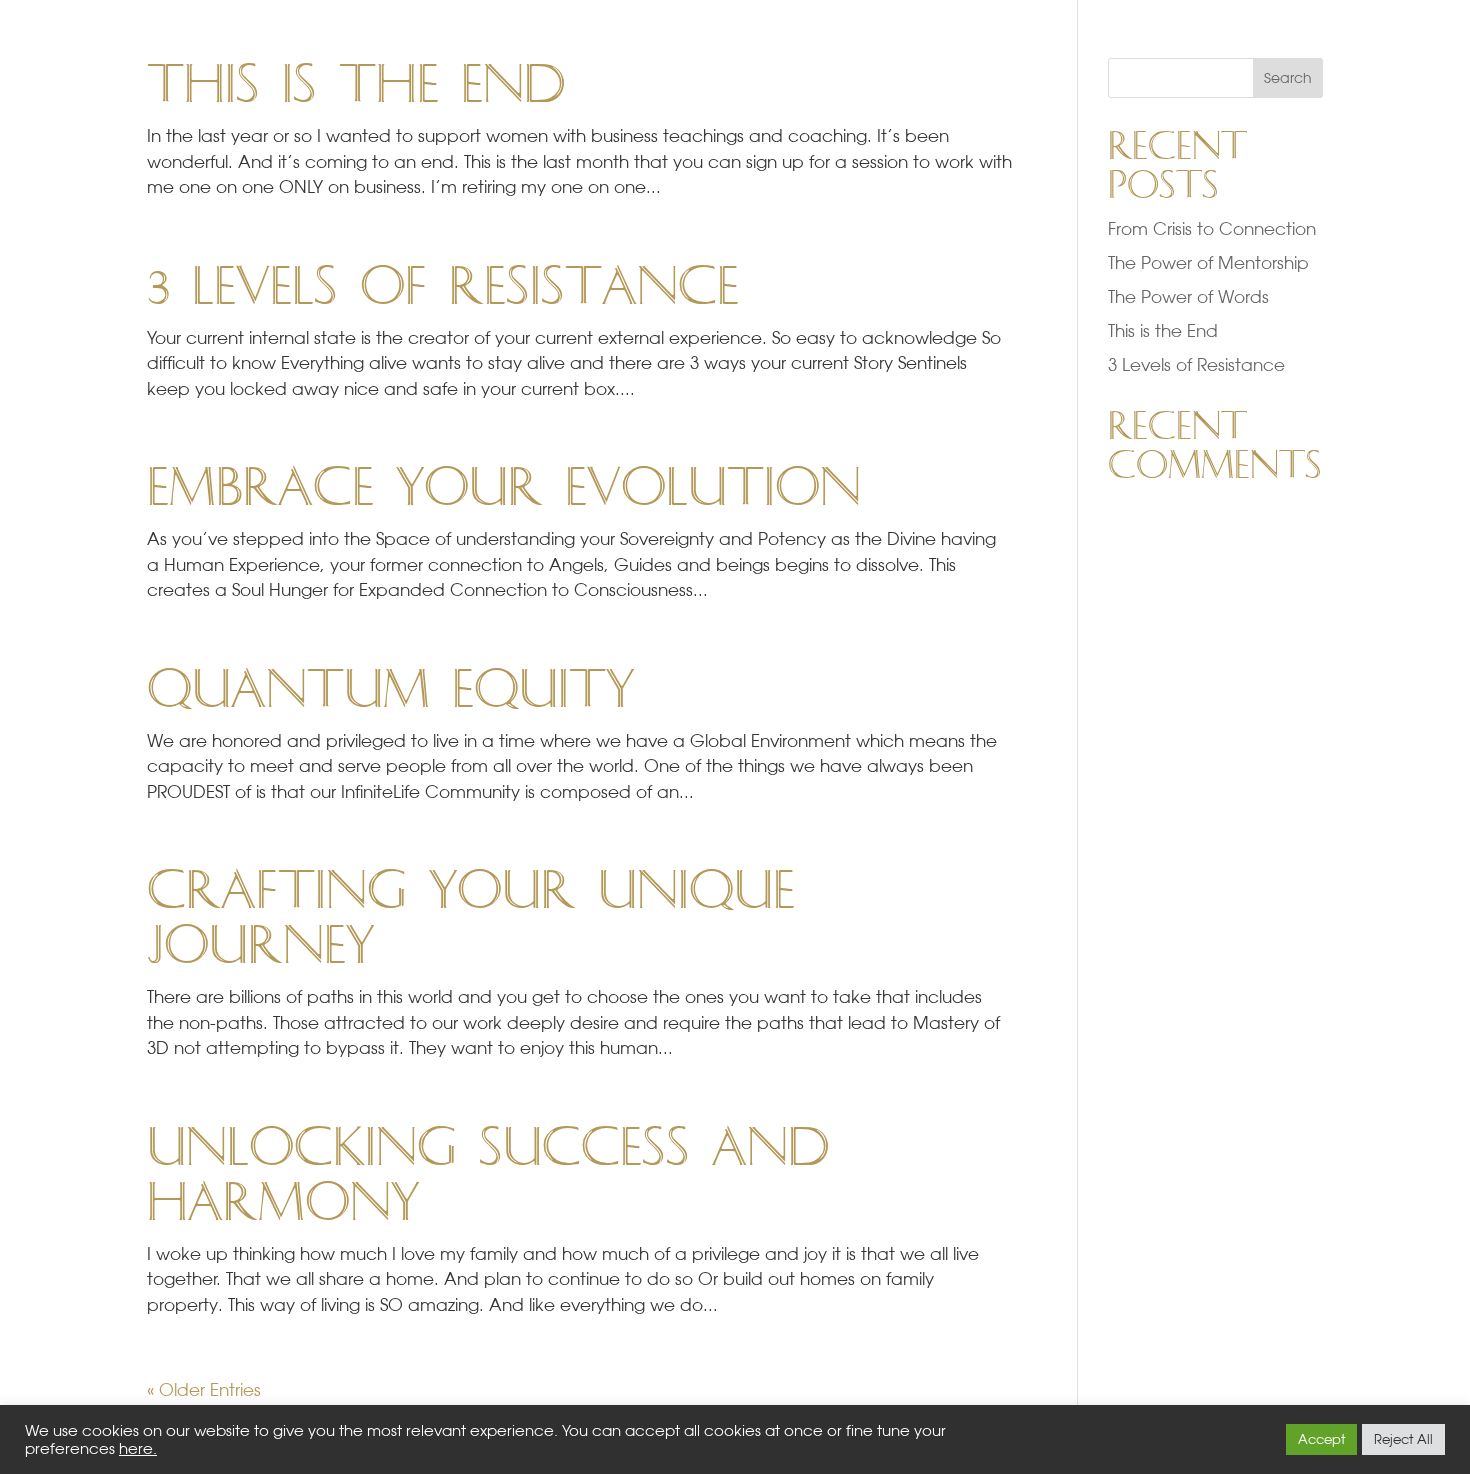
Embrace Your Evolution (504, 488)
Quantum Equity (390, 690)
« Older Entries (204, 1389)
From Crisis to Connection (1212, 228)
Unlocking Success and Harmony (488, 1175)
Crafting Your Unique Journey (471, 918)
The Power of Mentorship (1208, 262)
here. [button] (138, 1448)
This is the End (356, 85)
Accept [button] (1321, 1439)
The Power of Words (1188, 296)
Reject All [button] (1403, 1439)
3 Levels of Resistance (443, 287)
